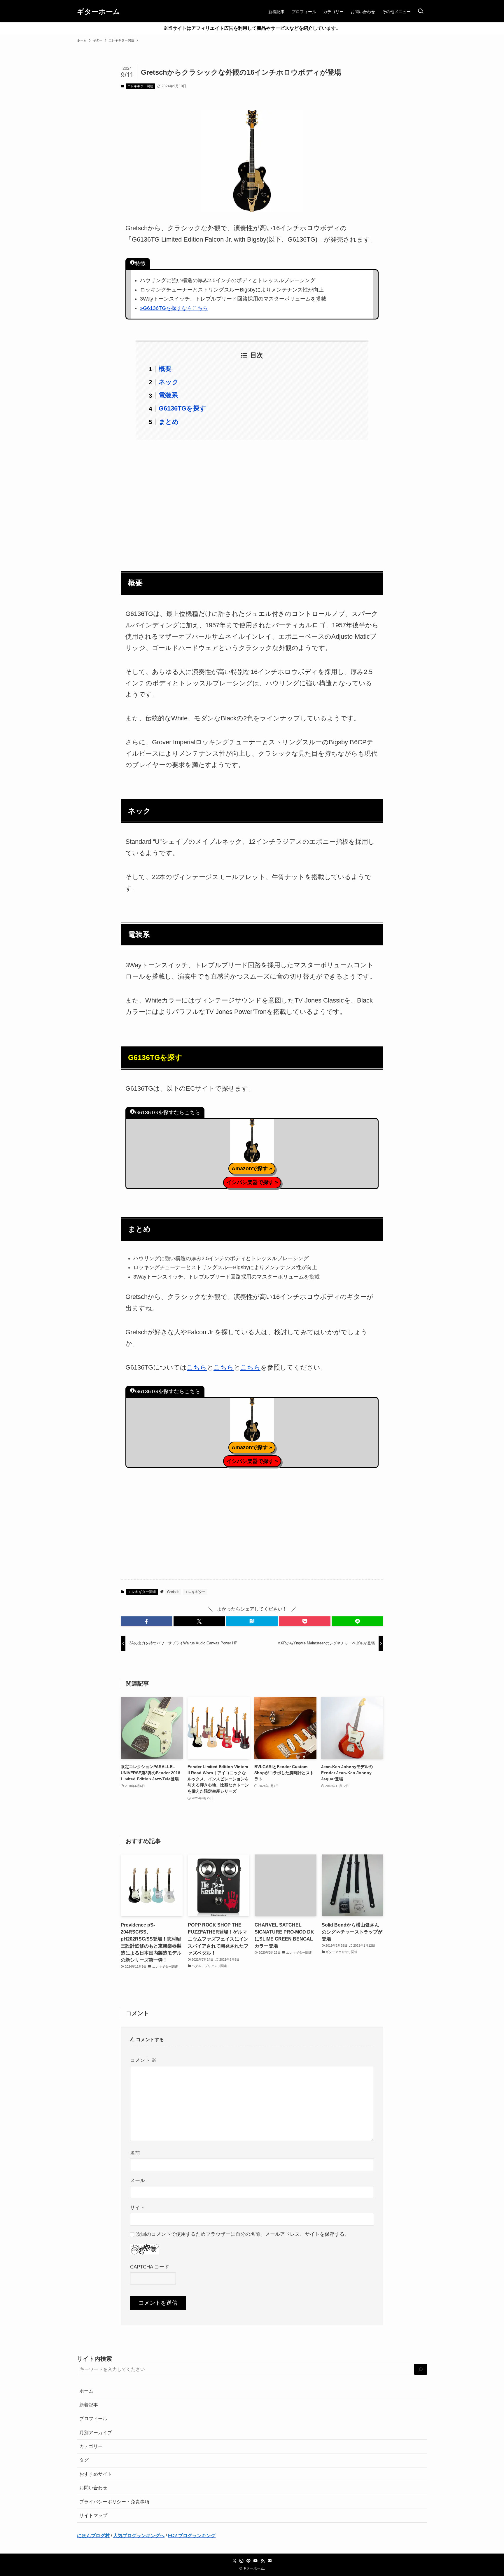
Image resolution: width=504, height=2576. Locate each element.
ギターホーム (99, 12)
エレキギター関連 (140, 86)
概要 (165, 369)
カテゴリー (91, 2446)
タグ (84, 2460)
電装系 (168, 395)
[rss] (262, 2561)
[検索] (421, 2370)
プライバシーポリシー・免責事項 (114, 2502)
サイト (138, 2207)
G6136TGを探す (182, 408)
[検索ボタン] (421, 12)
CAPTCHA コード (150, 2267)
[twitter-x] (235, 2561)
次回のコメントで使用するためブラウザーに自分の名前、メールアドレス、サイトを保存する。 (243, 2234)
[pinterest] (249, 2561)
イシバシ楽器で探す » (252, 1182)
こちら (197, 1367)
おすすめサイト (96, 2474)
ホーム (86, 2391)
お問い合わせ (93, 2488)
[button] (147, 1621)
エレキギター (195, 1592)
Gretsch (173, 1592)
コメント (143, 2060)
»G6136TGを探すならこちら (174, 308)
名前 (135, 2153)
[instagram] (242, 2561)
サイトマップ (93, 2515)
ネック (169, 382)
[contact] (269, 2561)
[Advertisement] (252, 502)
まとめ (169, 422)
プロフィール (93, 2419)
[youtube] (256, 2561)
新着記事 (89, 2405)
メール (138, 2180)
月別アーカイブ (96, 2433)
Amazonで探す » (252, 1169)
